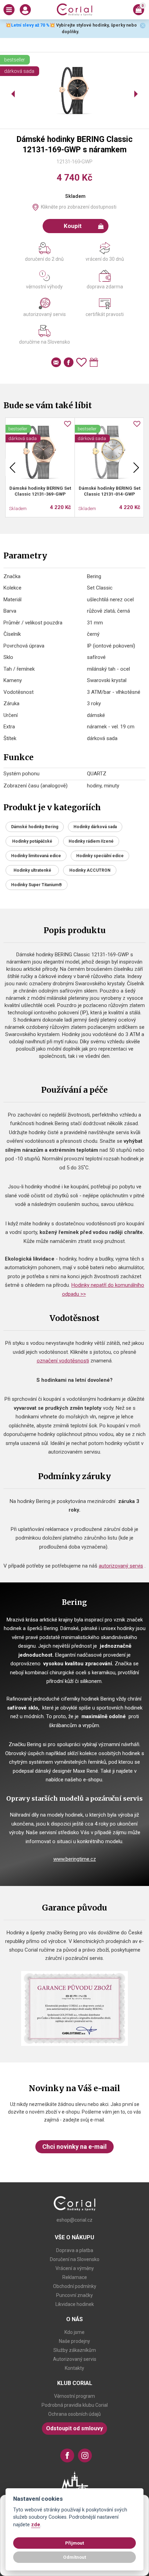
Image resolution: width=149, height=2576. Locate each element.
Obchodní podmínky (75, 2286)
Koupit (73, 226)
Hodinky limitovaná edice (36, 856)
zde (36, 2525)
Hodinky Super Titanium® (37, 885)
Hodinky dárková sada (95, 827)
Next (136, 467)
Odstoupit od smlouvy (74, 2428)
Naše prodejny (74, 2341)
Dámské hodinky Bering (35, 827)
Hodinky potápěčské (32, 841)
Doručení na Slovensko (75, 2259)
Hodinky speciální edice (100, 856)
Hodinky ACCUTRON (90, 870)
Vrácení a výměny (75, 2268)
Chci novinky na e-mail (74, 2147)
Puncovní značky (74, 2295)
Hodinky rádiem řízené (91, 841)
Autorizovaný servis (75, 2359)
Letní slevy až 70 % (30, 25)
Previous (12, 467)
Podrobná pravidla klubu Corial (75, 2405)
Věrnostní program (74, 2396)
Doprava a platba (75, 2250)
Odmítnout (74, 2557)
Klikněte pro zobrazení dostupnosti (79, 207)
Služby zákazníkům (75, 2350)
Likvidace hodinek (75, 2304)
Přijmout (74, 2543)
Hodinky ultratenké (32, 870)
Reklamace (75, 2277)
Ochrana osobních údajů (74, 2414)
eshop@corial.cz (74, 2220)
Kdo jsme (74, 2332)
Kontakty (74, 2368)
